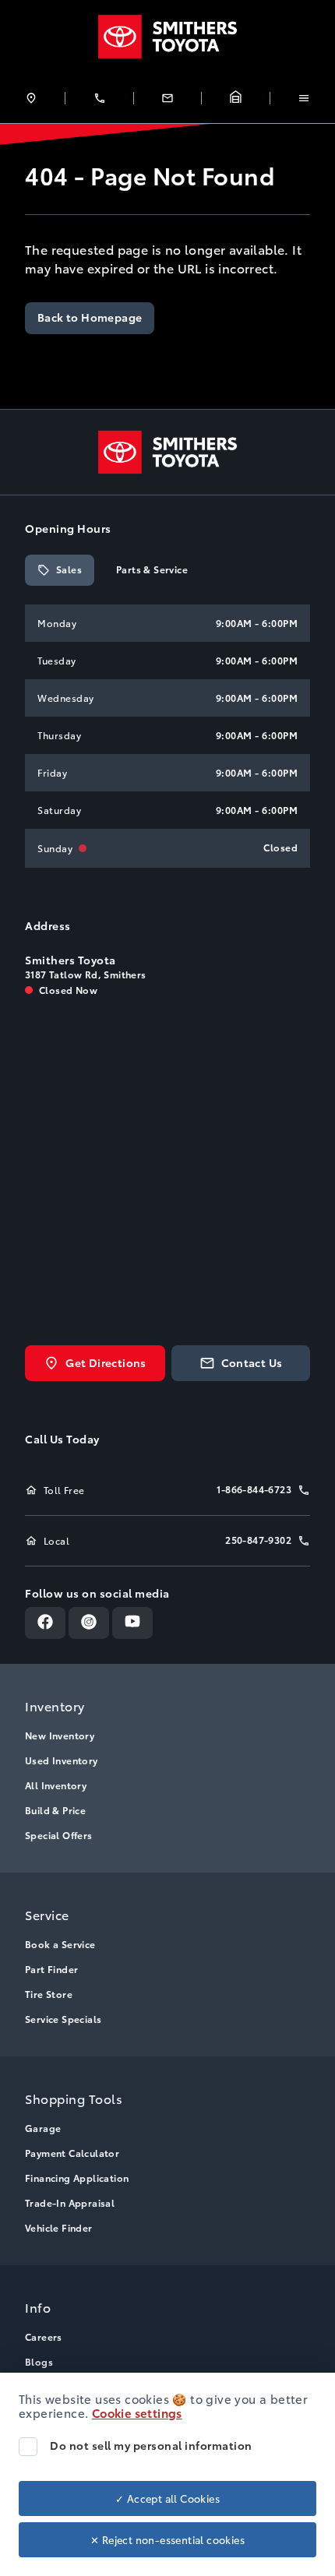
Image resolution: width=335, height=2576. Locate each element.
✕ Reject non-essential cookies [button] (167, 2539)
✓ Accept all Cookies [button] (167, 2498)
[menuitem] (167, 1768)
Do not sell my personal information (151, 2445)
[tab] (60, 570)
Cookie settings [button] (137, 2412)
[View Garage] (236, 98)
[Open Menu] (304, 98)
